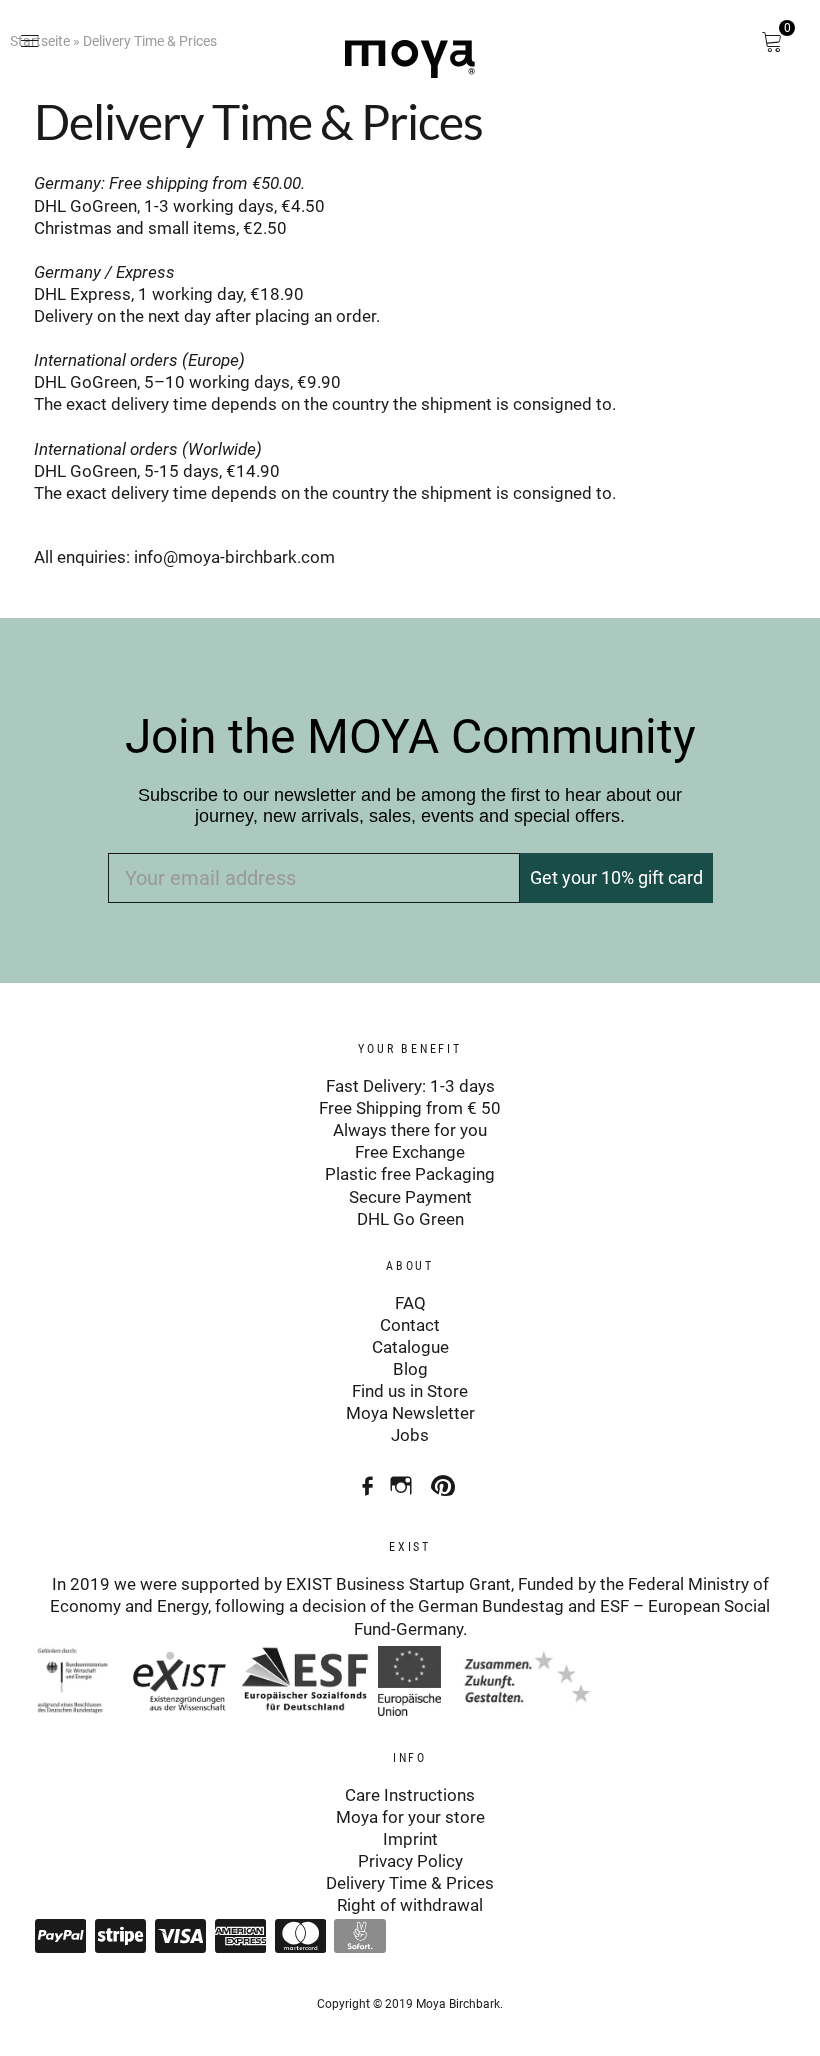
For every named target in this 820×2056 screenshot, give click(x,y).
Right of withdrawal (410, 1905)
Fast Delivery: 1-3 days (410, 1086)
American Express (240, 1936)
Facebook (361, 1478)
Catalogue (410, 1347)
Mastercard (300, 1936)
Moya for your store (410, 1817)
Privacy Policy (410, 1861)
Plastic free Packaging (410, 1174)
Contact (410, 1325)
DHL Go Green (410, 1219)
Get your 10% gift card (616, 877)
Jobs (410, 1435)
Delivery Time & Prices (410, 1883)
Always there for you (410, 1130)
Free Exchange (410, 1152)
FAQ (410, 1303)
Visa (180, 1936)
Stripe (120, 1936)
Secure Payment (410, 1197)
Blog (410, 1369)
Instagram (403, 1478)
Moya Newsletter (410, 1413)
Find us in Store (410, 1391)
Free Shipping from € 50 (410, 1108)
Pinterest (445, 1478)
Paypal (60, 1936)
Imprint (410, 1839)
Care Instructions (410, 1795)
